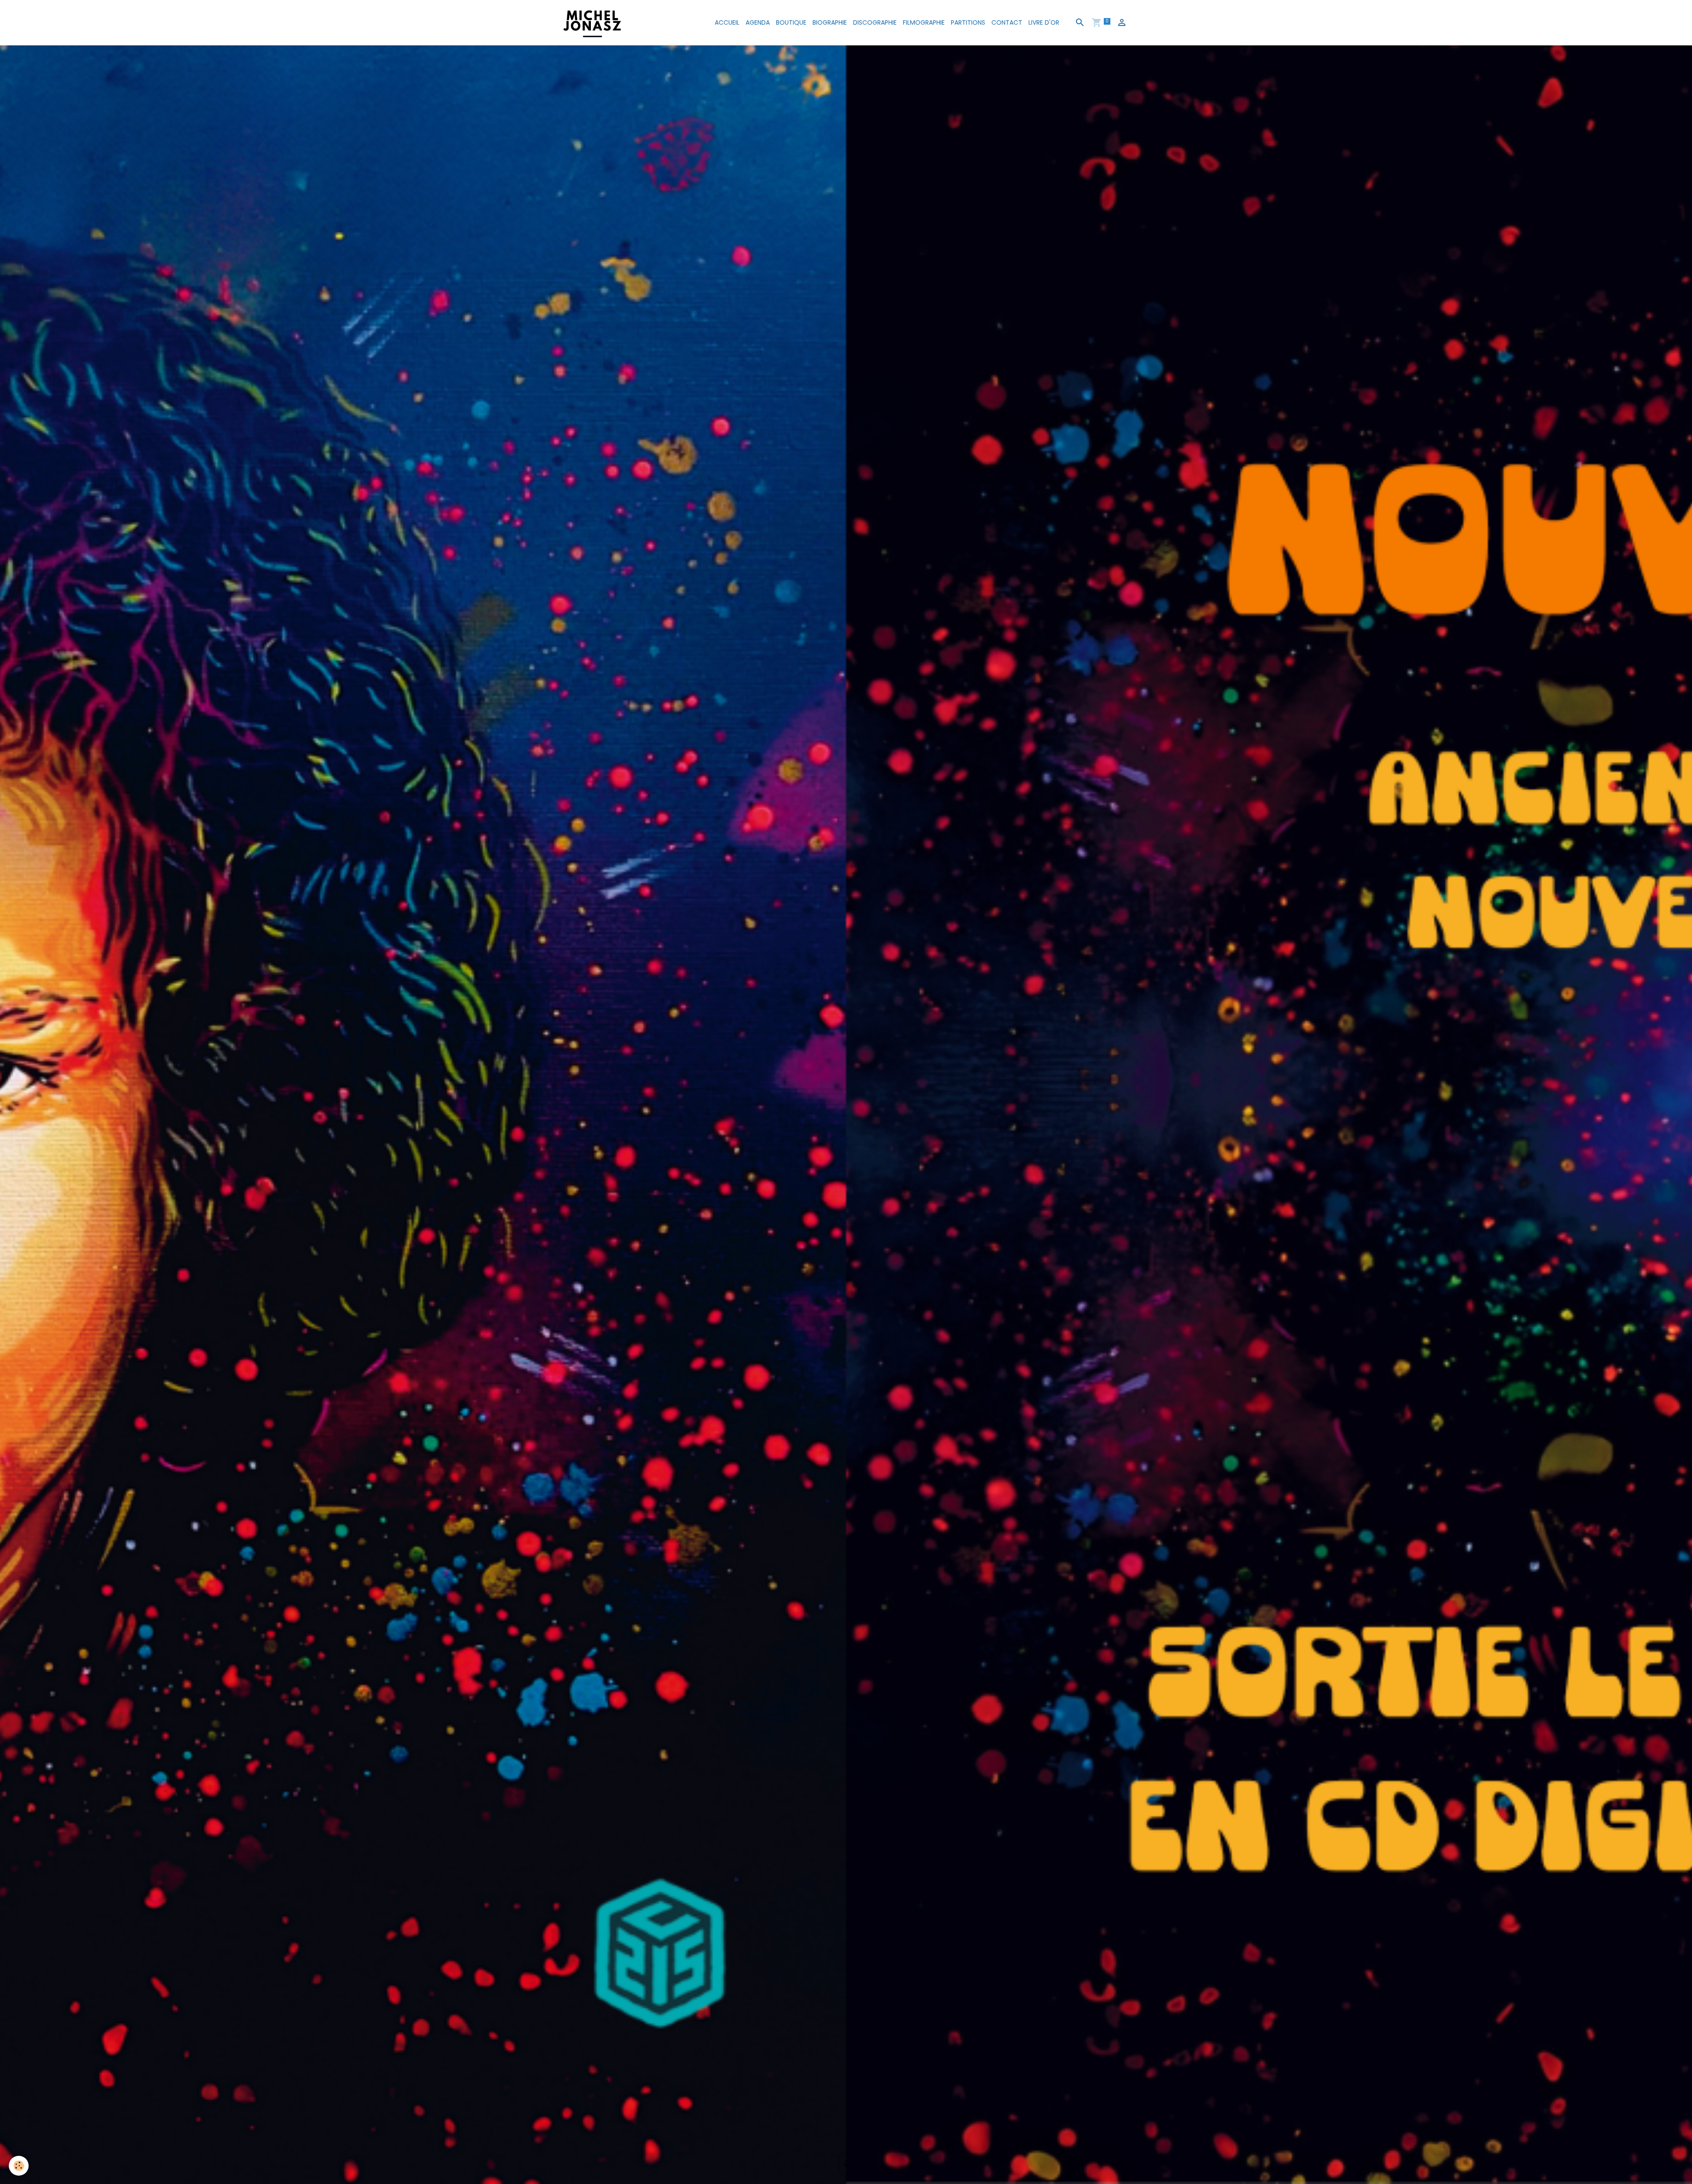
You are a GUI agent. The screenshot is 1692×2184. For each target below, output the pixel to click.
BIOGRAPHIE (830, 22)
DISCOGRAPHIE (875, 22)
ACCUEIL (727, 22)
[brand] (594, 23)
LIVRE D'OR (1044, 22)
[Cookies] (19, 2166)
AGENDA (758, 22)
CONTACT (1007, 22)
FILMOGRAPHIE (924, 22)
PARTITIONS (968, 22)
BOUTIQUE (791, 22)
